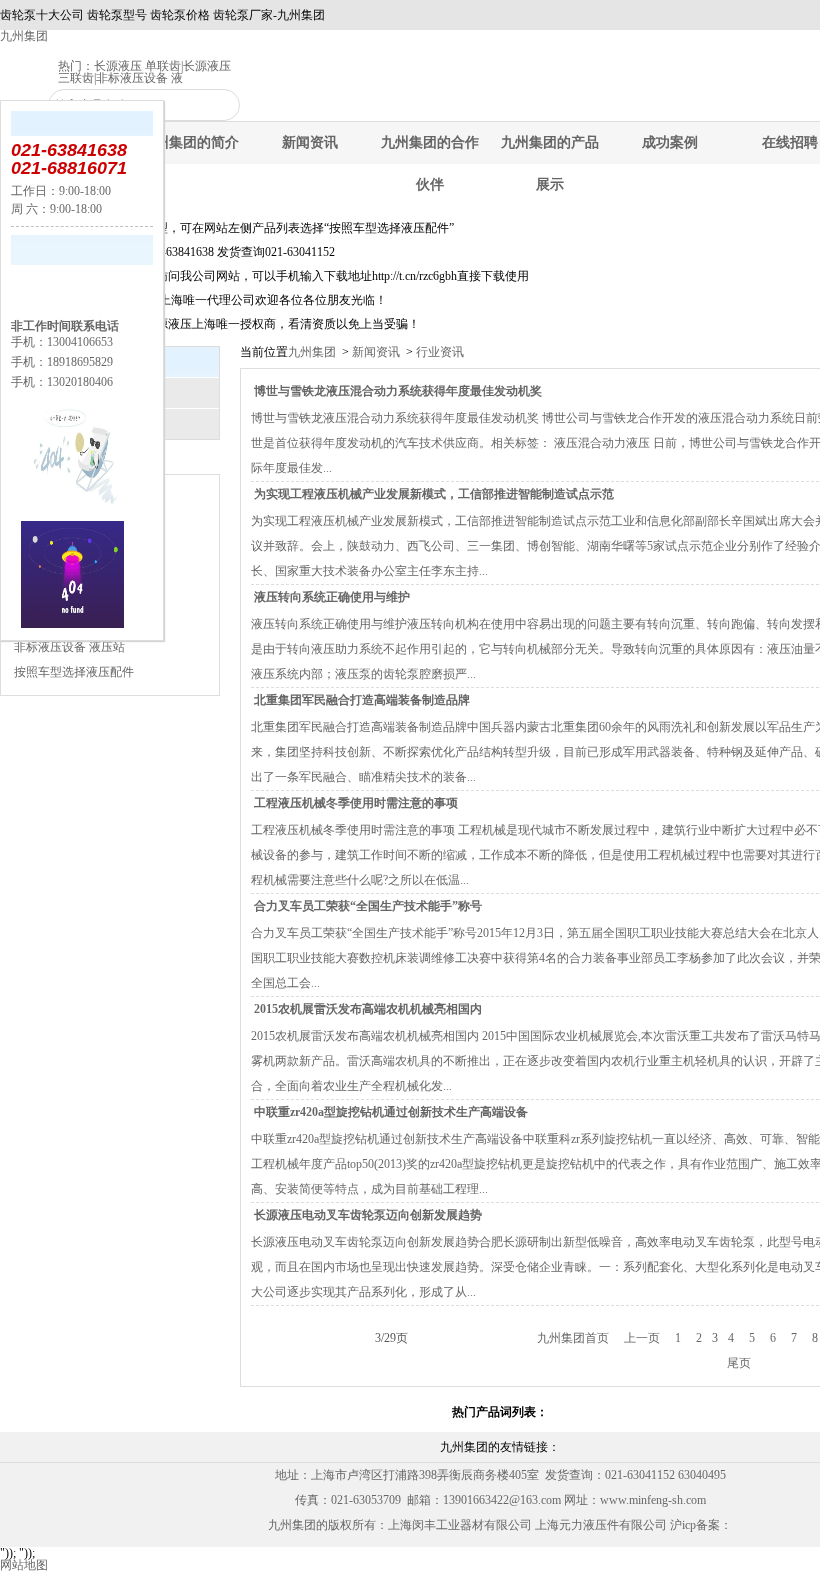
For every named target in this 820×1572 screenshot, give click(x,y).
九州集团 (24, 36)
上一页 (642, 1338)
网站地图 (24, 1565)
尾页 (739, 1363)
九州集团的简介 (190, 142)
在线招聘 (790, 142)
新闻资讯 (310, 142)
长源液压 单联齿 (137, 66)
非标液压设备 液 (139, 78)
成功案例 (670, 142)
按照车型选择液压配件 (74, 672)
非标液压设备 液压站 (69, 647)
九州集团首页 (573, 1338)
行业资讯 (438, 352)
